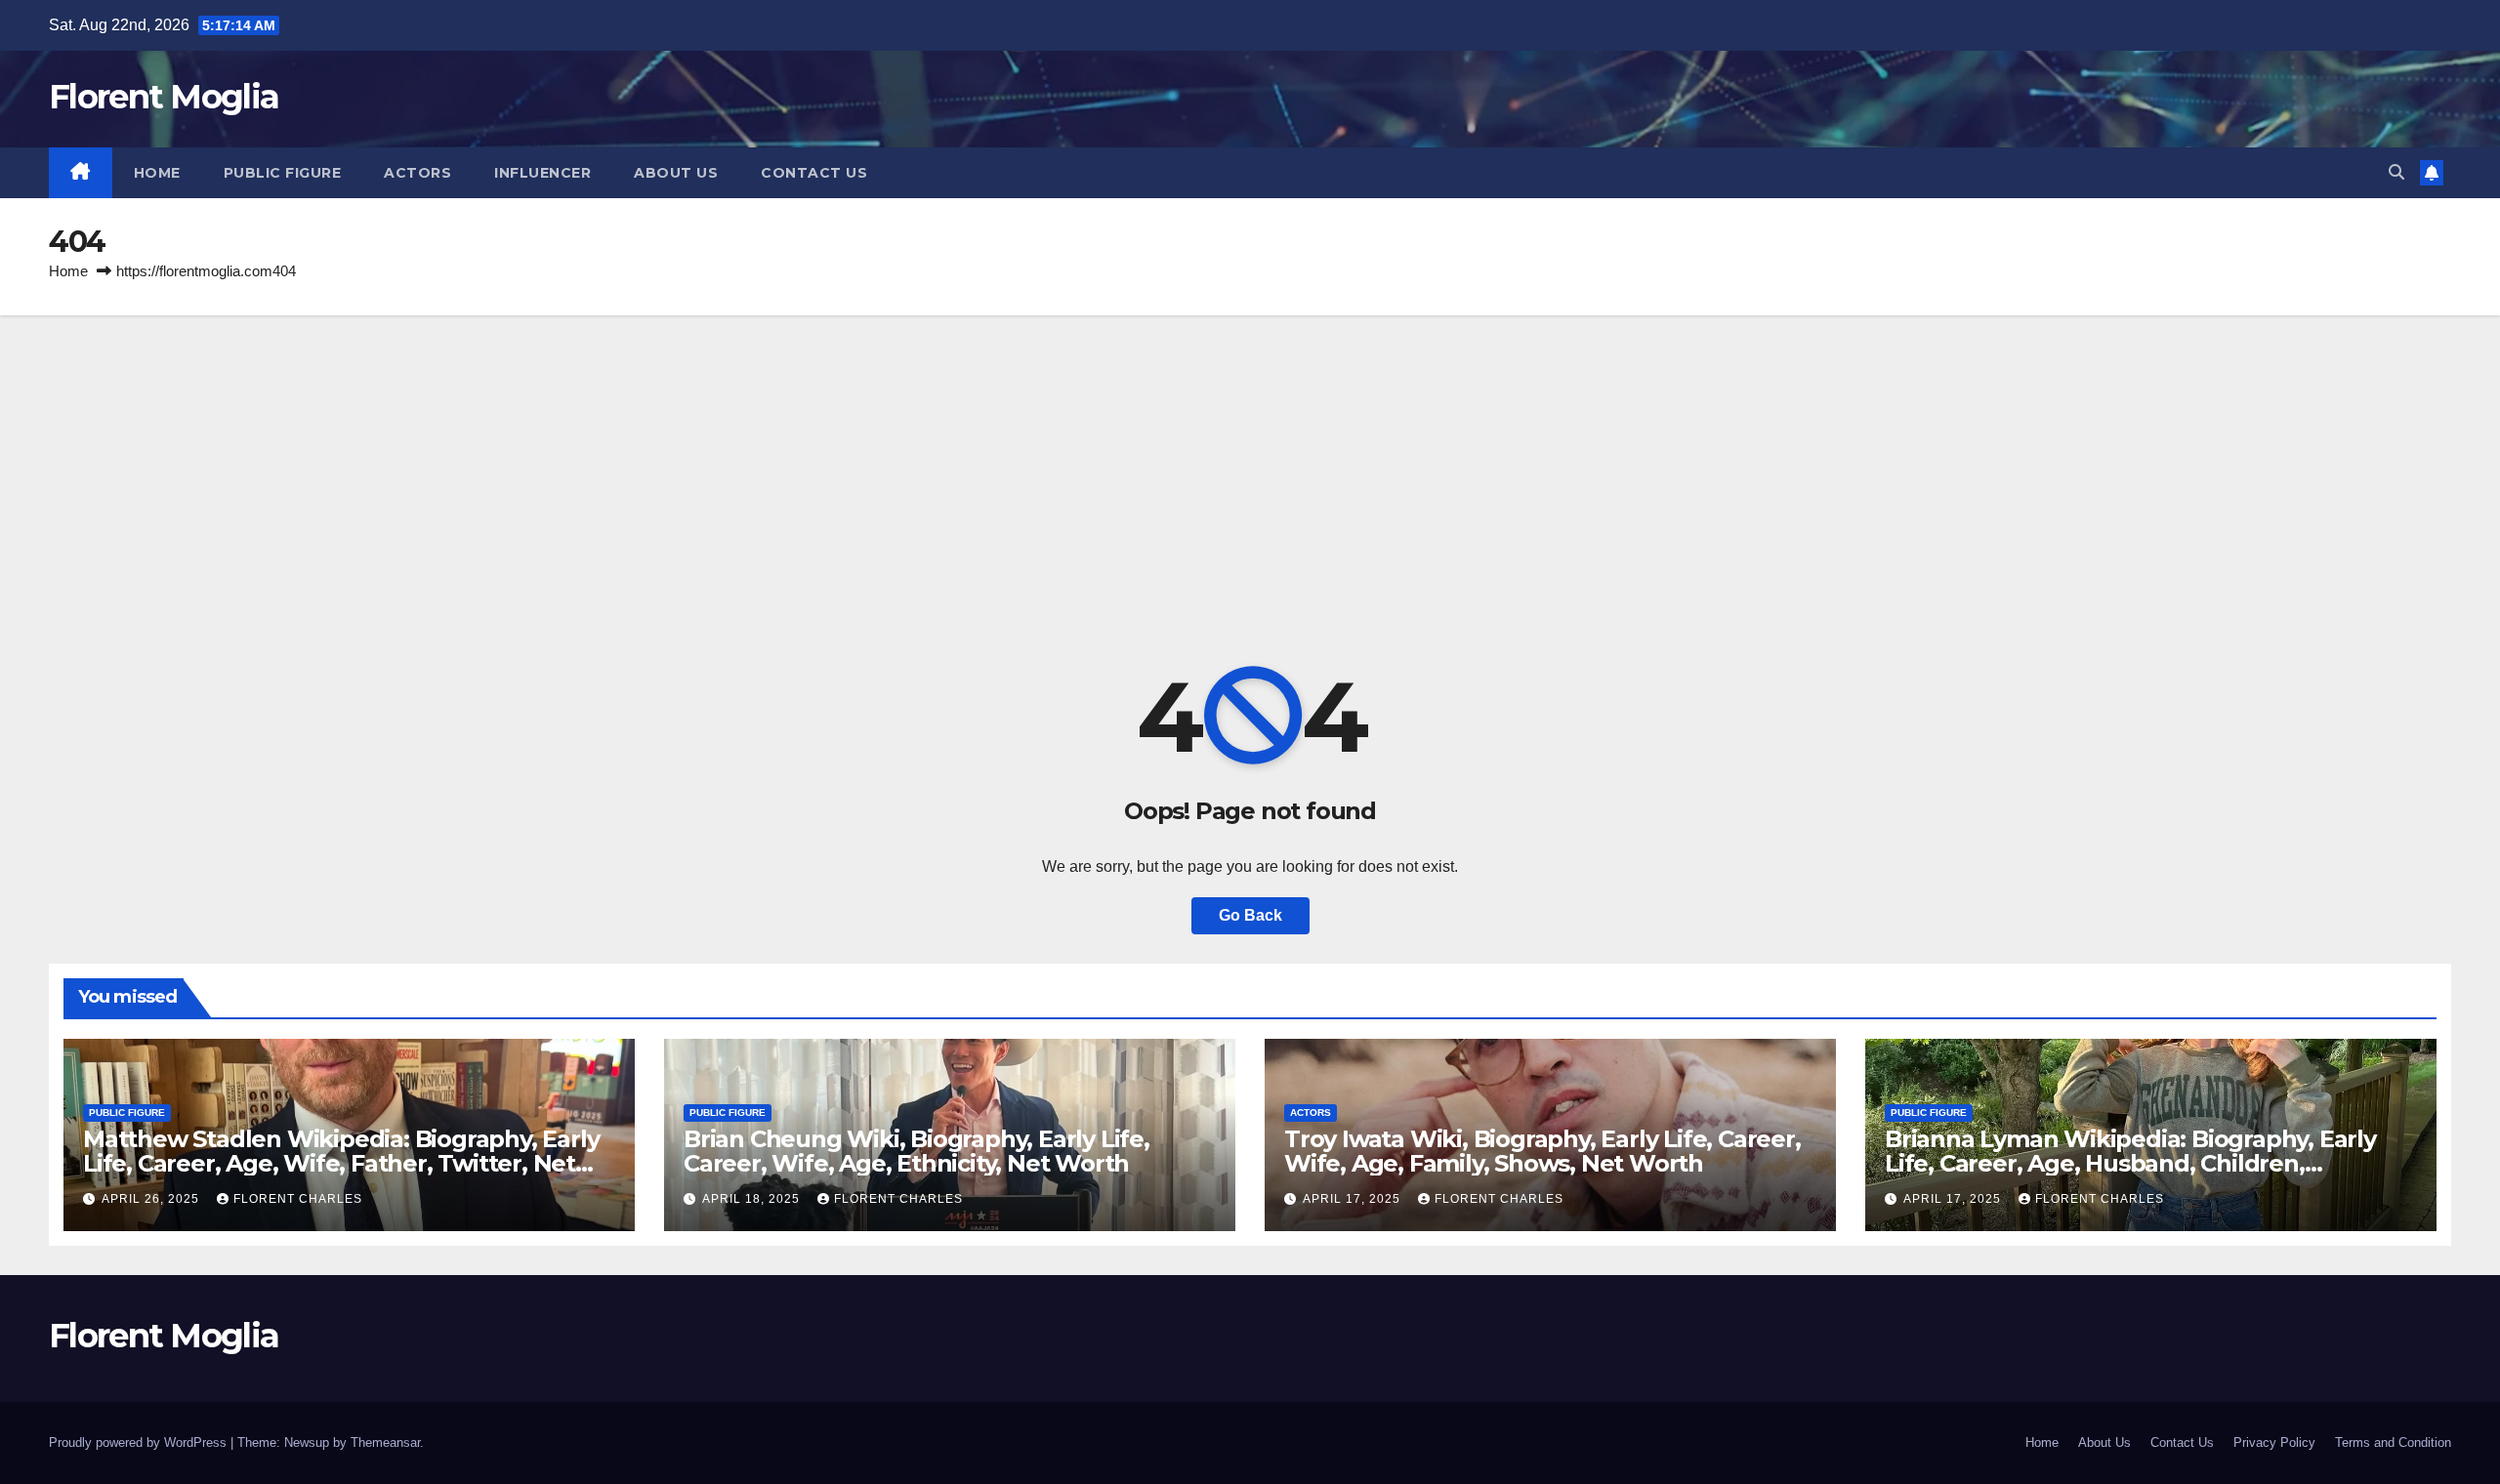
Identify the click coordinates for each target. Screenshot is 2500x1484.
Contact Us (814, 173)
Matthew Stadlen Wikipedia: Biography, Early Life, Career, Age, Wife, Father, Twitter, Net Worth (341, 1163)
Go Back (1250, 915)
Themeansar (385, 1443)
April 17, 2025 (1354, 1199)
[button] (2396, 172)
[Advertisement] (1250, 462)
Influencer (542, 173)
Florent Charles (298, 1199)
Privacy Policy (2274, 1443)
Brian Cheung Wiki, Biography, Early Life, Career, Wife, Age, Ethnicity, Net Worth (917, 1151)
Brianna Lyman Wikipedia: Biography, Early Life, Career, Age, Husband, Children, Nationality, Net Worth (2130, 1163)
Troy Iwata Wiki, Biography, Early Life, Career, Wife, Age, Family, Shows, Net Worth (1542, 1151)
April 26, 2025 (152, 1199)
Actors (417, 173)
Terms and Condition (2393, 1443)
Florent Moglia (164, 97)
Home (157, 173)
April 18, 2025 (753, 1199)
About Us (676, 173)
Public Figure (283, 173)
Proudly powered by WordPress (140, 1443)
